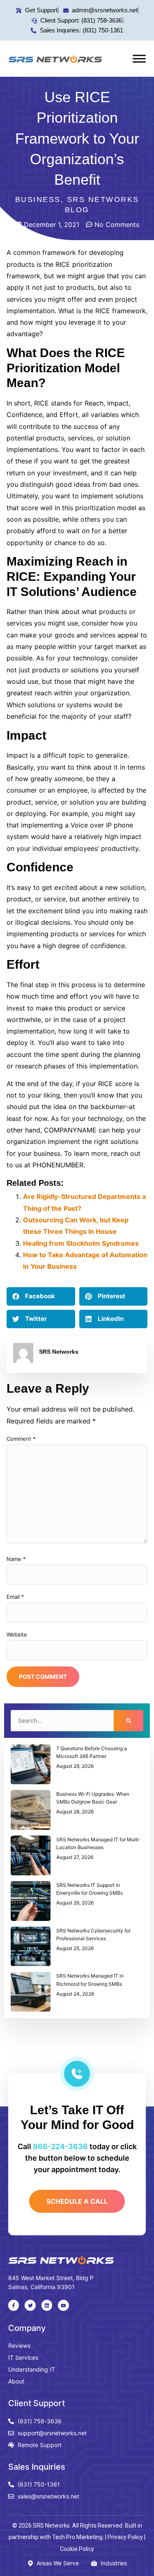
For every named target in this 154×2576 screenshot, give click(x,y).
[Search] (129, 1721)
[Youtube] (63, 2305)
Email (15, 1597)
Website (17, 1634)
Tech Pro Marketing (77, 2537)
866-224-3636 (60, 2146)
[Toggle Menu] (139, 58)
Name (16, 1559)
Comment (21, 1439)
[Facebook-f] (14, 2305)
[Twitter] (30, 2305)
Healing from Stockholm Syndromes (81, 1243)
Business (38, 199)
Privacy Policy (125, 2537)
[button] (41, 1296)
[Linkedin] (47, 2305)
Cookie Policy (77, 2549)
